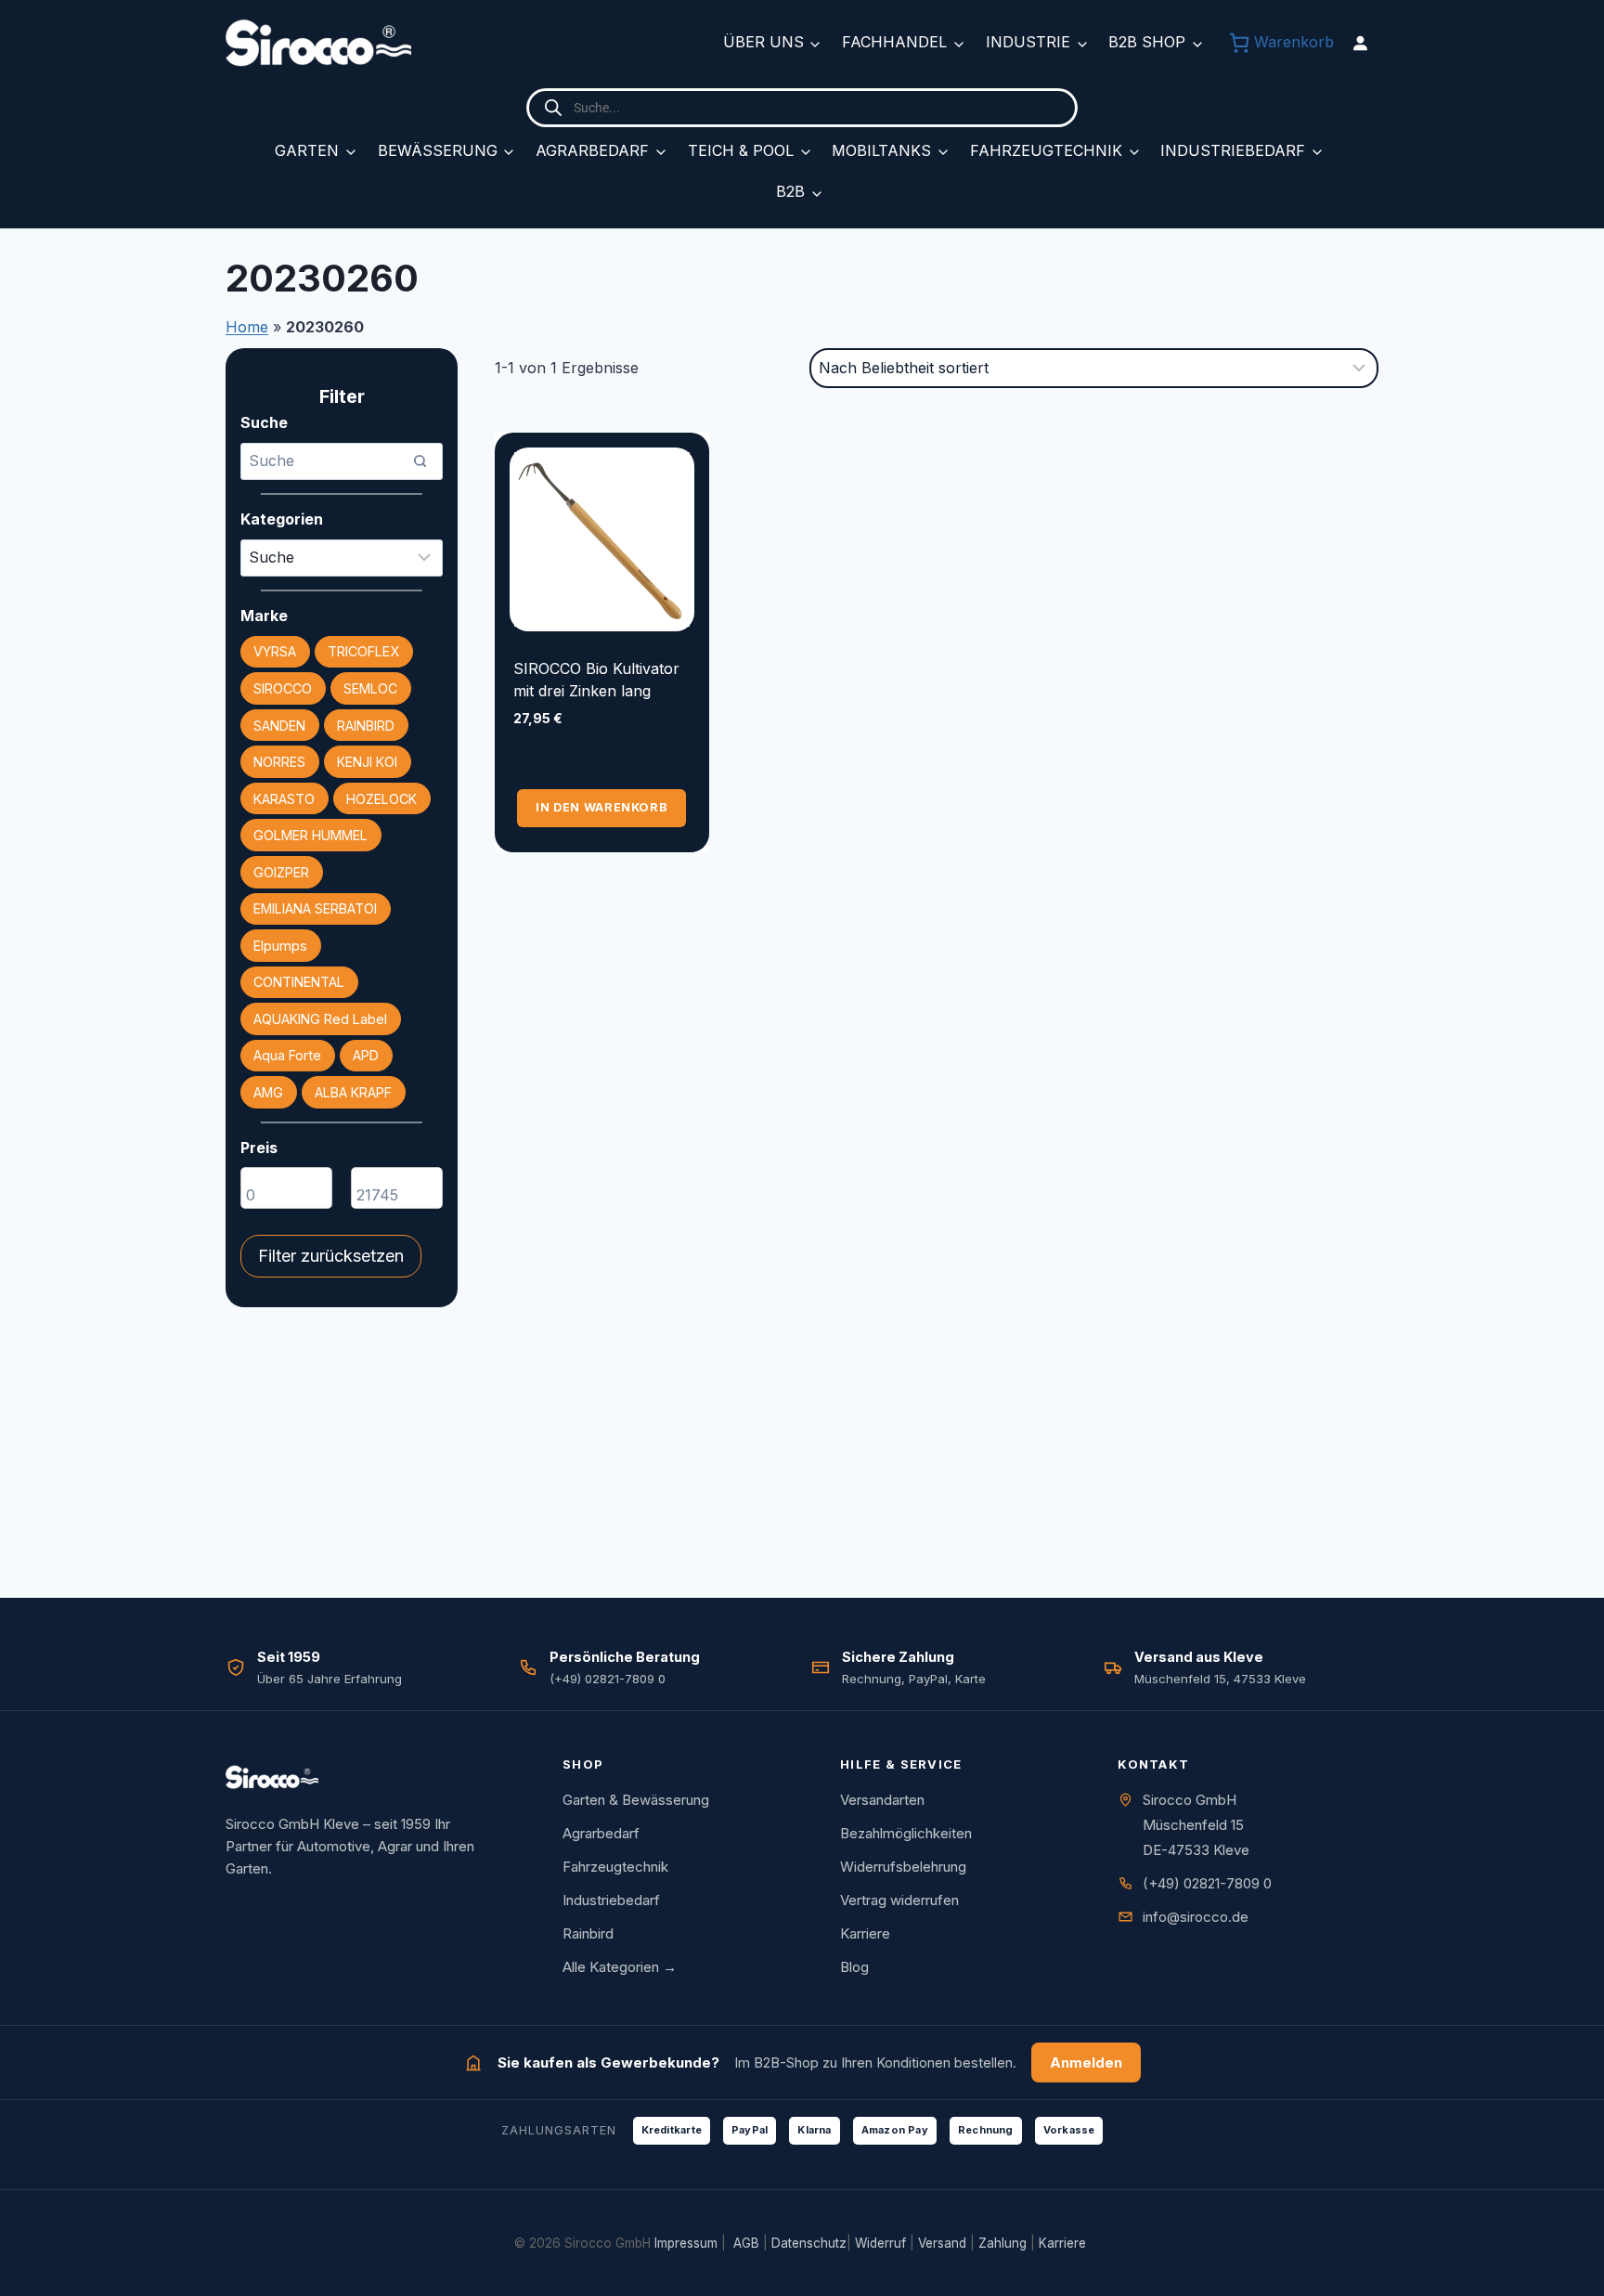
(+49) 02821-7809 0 (1207, 1883)
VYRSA (275, 651)
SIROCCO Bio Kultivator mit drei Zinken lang (596, 680)
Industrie (1028, 42)
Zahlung (1002, 2243)
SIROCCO (283, 688)
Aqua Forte (287, 1055)
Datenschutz (809, 2243)
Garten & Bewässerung (636, 1800)
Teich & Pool (741, 150)
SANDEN (279, 726)
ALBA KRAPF (353, 1092)
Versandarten (882, 1800)
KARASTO (284, 799)
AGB (746, 2243)
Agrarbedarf (592, 150)
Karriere (865, 1933)
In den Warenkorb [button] (601, 807)
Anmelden (1086, 2063)
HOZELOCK (382, 799)
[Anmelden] (1360, 43)
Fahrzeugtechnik (1046, 150)
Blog (854, 1967)
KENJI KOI (367, 762)
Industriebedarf (1233, 150)
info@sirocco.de (1196, 1917)
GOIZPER (281, 872)
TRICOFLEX (363, 651)
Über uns (763, 42)
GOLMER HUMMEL (310, 835)
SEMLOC (370, 688)
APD (366, 1055)
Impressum (686, 2243)
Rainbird (588, 1933)
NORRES (279, 762)
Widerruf (880, 2243)
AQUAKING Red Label (320, 1019)
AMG (268, 1092)
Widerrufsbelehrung (903, 1867)
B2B (790, 191)
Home (247, 327)
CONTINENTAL (299, 982)
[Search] (420, 461)
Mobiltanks (881, 150)
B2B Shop (1147, 42)
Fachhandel (894, 42)
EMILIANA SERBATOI (315, 908)
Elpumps (280, 946)
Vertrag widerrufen (899, 1900)
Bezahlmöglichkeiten (906, 1833)
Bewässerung (438, 150)
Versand (942, 2243)
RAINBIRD (366, 726)
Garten (307, 150)
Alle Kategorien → (620, 1967)
